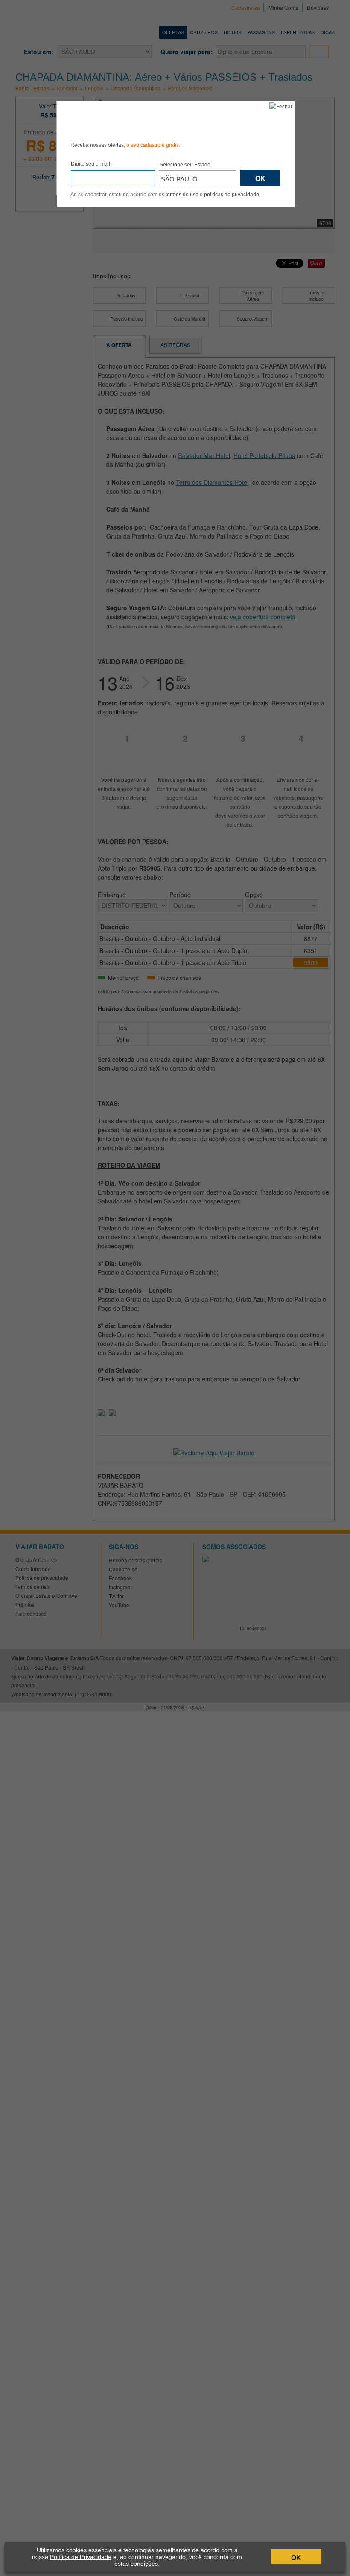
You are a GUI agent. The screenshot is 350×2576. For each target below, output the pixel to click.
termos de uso (182, 195)
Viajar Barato (119, 120)
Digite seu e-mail (90, 164)
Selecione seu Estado (185, 165)
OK (296, 2557)
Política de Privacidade (81, 2557)
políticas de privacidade (232, 195)
